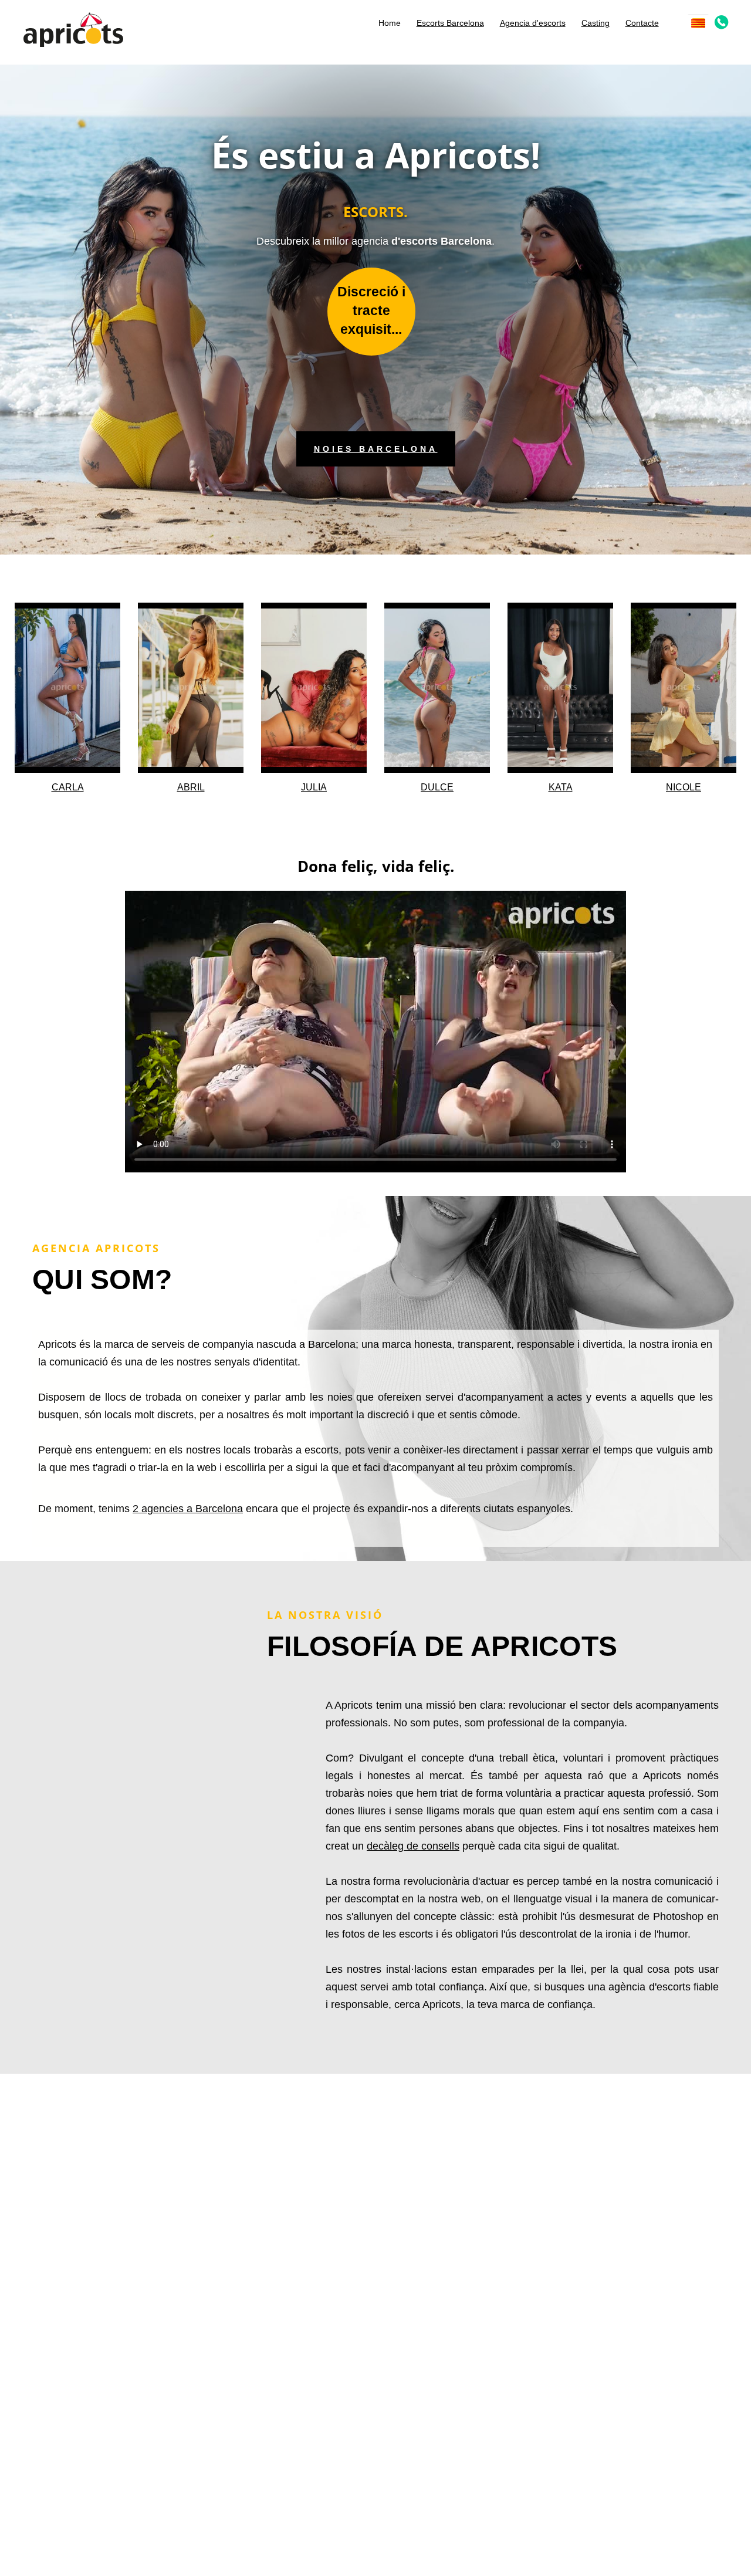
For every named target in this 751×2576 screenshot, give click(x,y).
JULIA (314, 787)
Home (390, 23)
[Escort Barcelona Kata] (560, 688)
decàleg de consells (413, 1846)
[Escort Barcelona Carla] (67, 688)
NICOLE (684, 787)
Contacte (642, 23)
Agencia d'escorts (533, 23)
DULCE (437, 787)
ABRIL (191, 787)
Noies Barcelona (376, 449)
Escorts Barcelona (450, 23)
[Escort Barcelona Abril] (191, 688)
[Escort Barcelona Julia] (314, 688)
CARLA (68, 787)
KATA (561, 787)
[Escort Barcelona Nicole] (684, 688)
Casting (596, 23)
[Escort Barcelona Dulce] (437, 688)
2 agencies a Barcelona (188, 1509)
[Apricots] (73, 28)
